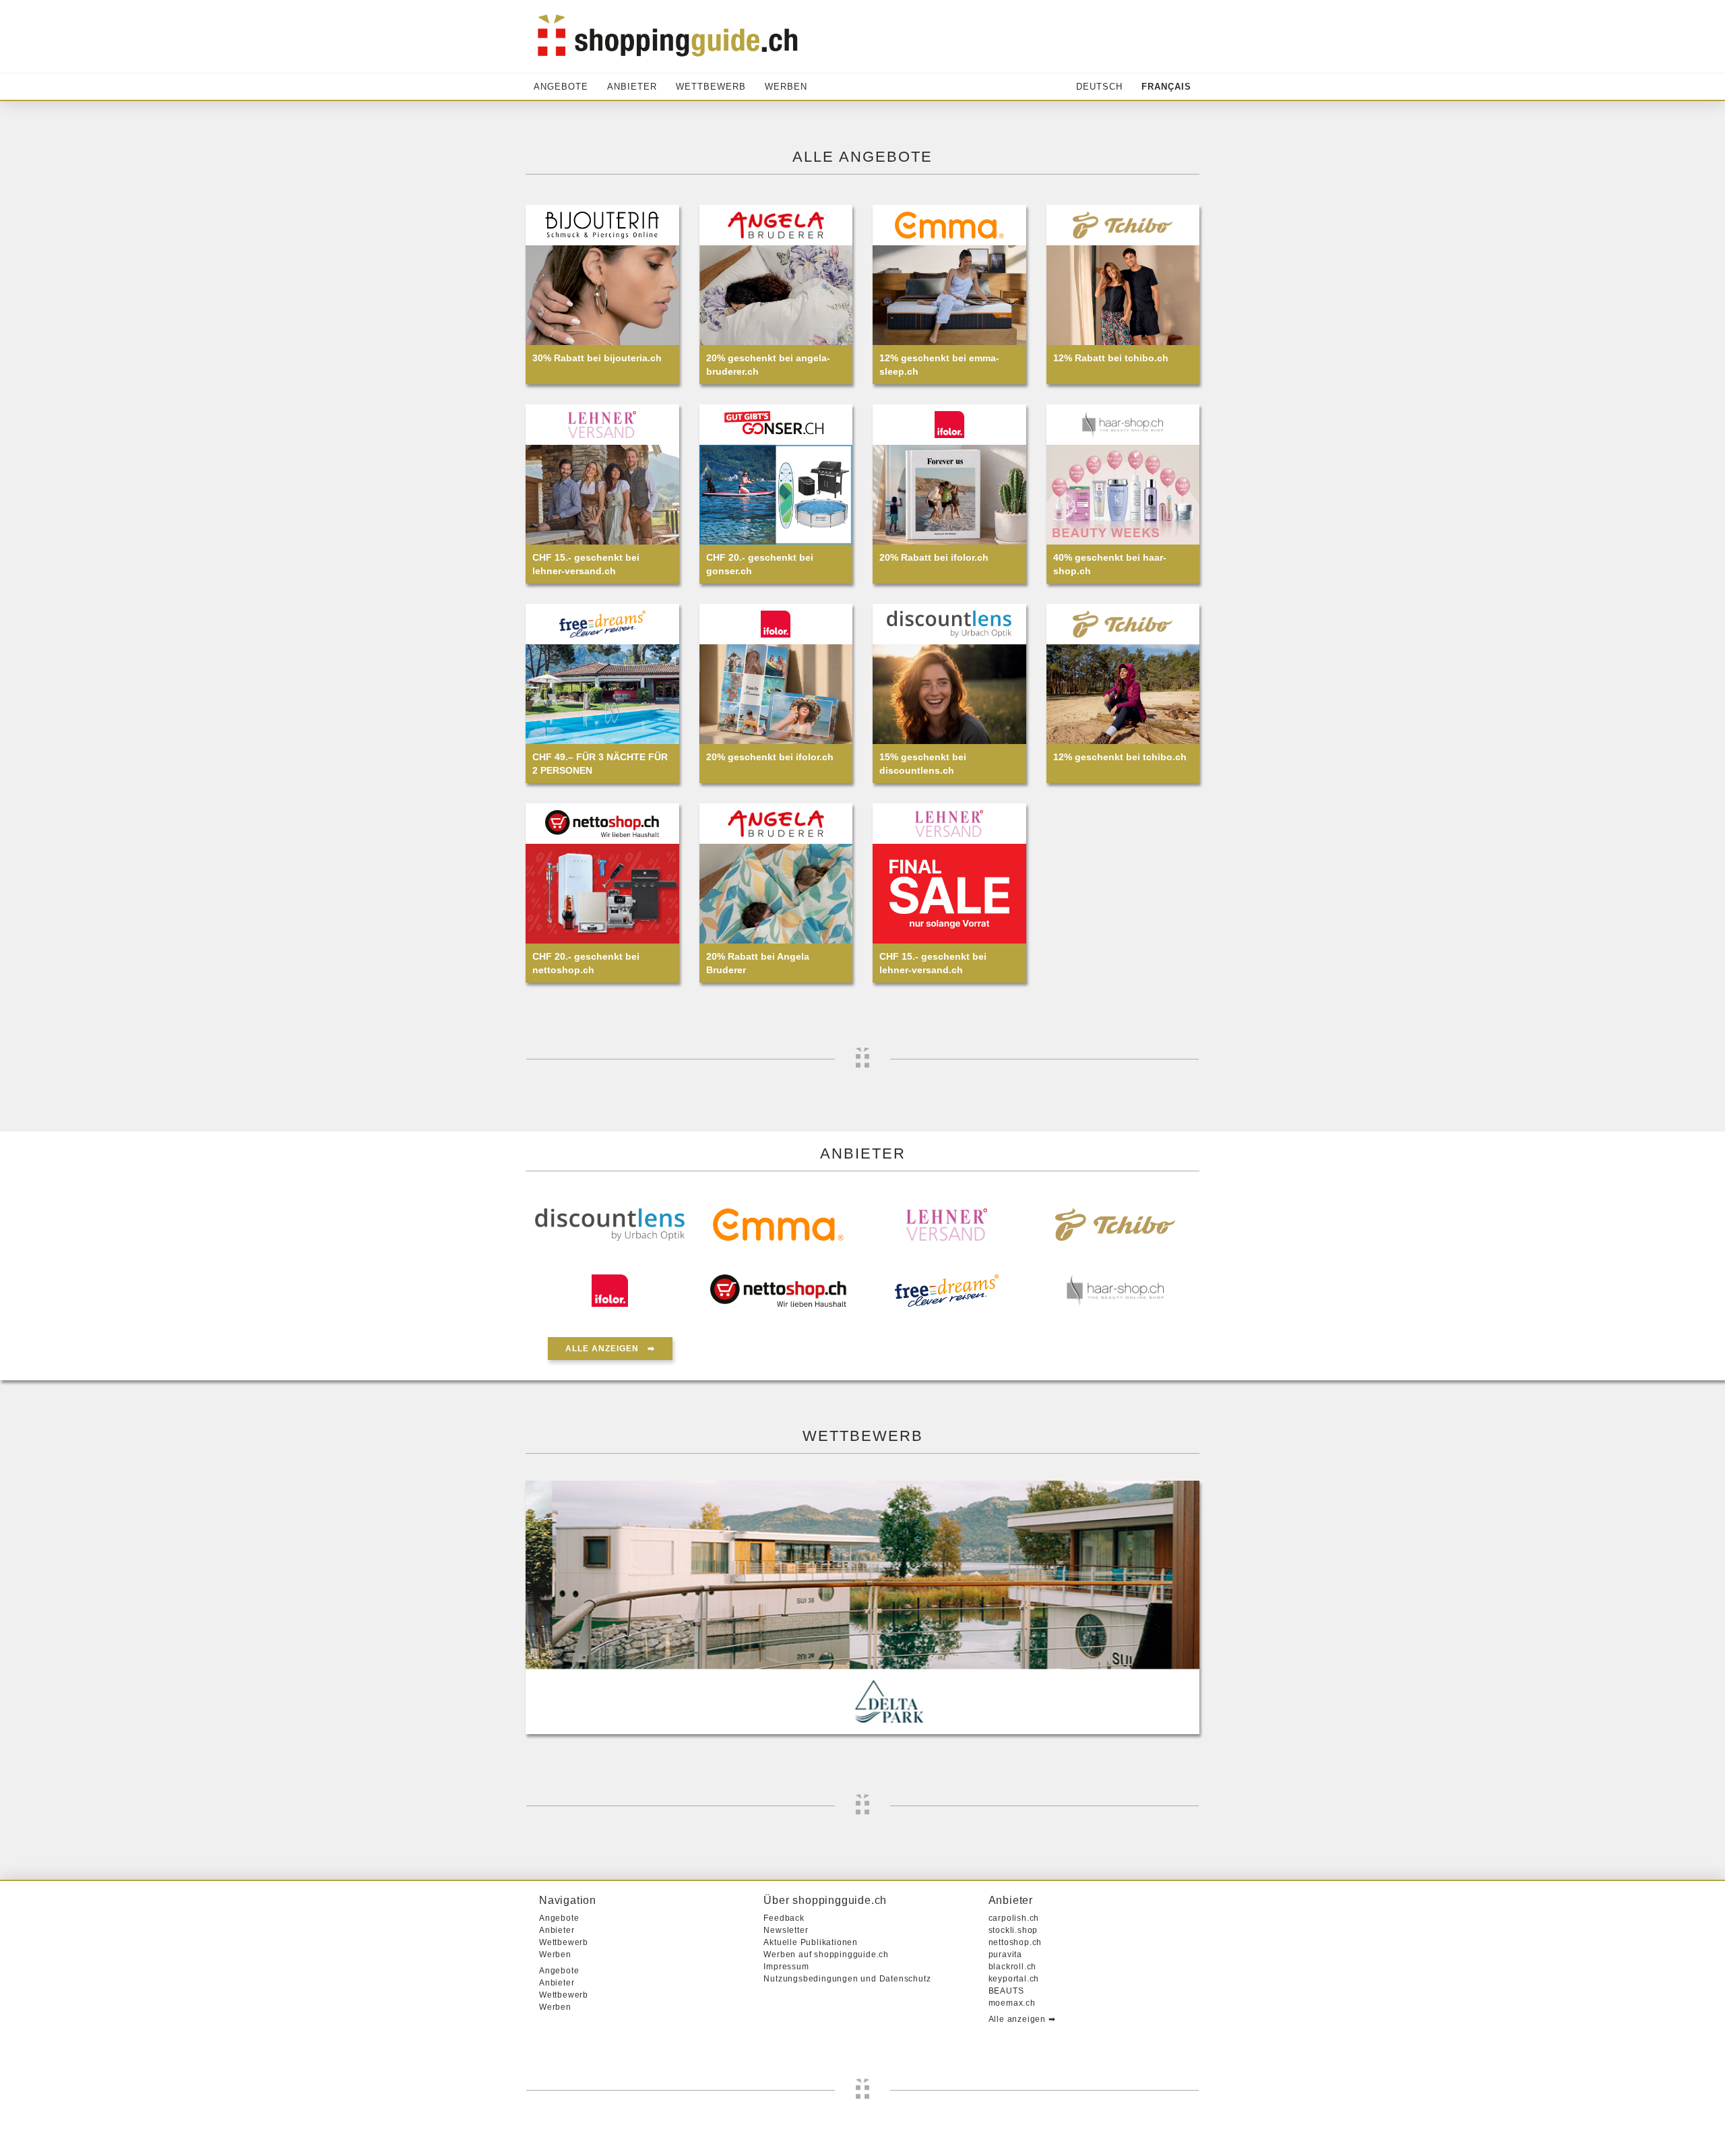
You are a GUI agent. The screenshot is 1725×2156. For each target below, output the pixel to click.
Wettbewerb (711, 87)
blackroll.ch (1013, 1967)
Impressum (786, 1967)
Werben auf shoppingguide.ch (826, 1954)
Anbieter (632, 87)
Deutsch (1099, 87)
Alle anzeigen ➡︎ (610, 1349)
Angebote (561, 87)
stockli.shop (1013, 1930)
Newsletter (786, 1930)
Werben (786, 87)
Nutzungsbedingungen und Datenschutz (847, 1979)
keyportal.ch (1014, 1979)
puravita (1005, 1954)
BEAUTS (1006, 1991)
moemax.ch (1012, 2003)
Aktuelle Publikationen (811, 1942)
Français (1166, 87)
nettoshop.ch (1015, 1942)
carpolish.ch (1014, 1918)
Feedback (784, 1918)
